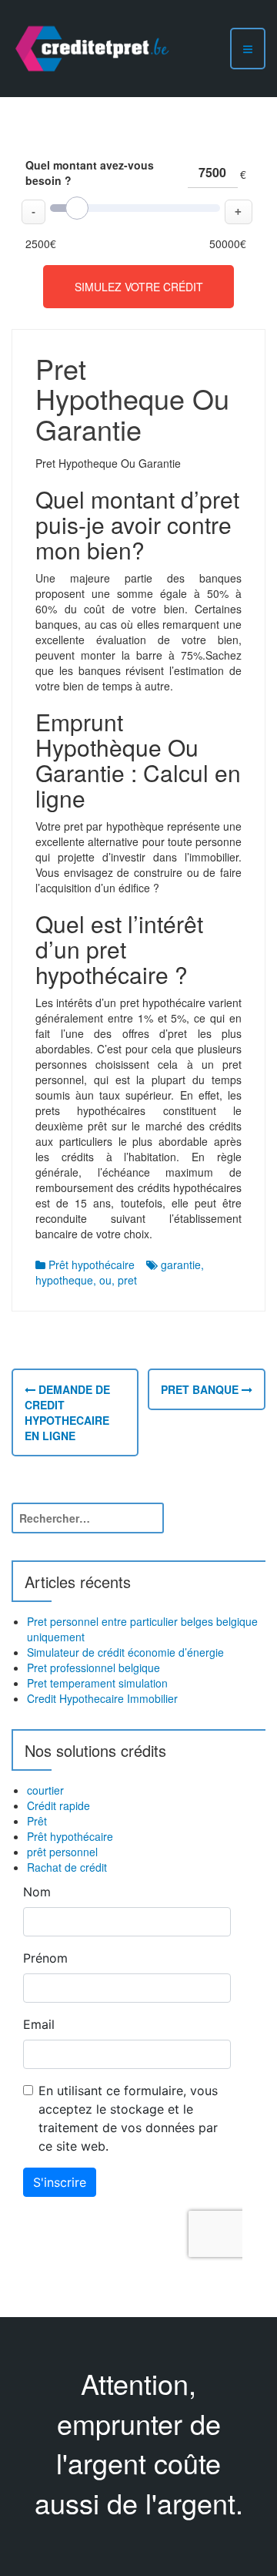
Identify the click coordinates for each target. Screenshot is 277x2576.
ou (105, 1280)
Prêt (37, 1821)
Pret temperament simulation (97, 1683)
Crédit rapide (58, 1805)
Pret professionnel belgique (93, 1668)
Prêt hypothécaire (92, 1264)
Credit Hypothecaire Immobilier (102, 1698)
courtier (45, 1790)
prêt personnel (62, 1852)
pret (127, 1280)
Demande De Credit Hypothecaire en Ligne (67, 1412)
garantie (181, 1264)
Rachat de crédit (67, 1867)
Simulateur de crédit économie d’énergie (125, 1652)
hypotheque (64, 1280)
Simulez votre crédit (139, 287)
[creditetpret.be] (92, 47)
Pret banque (201, 1389)
